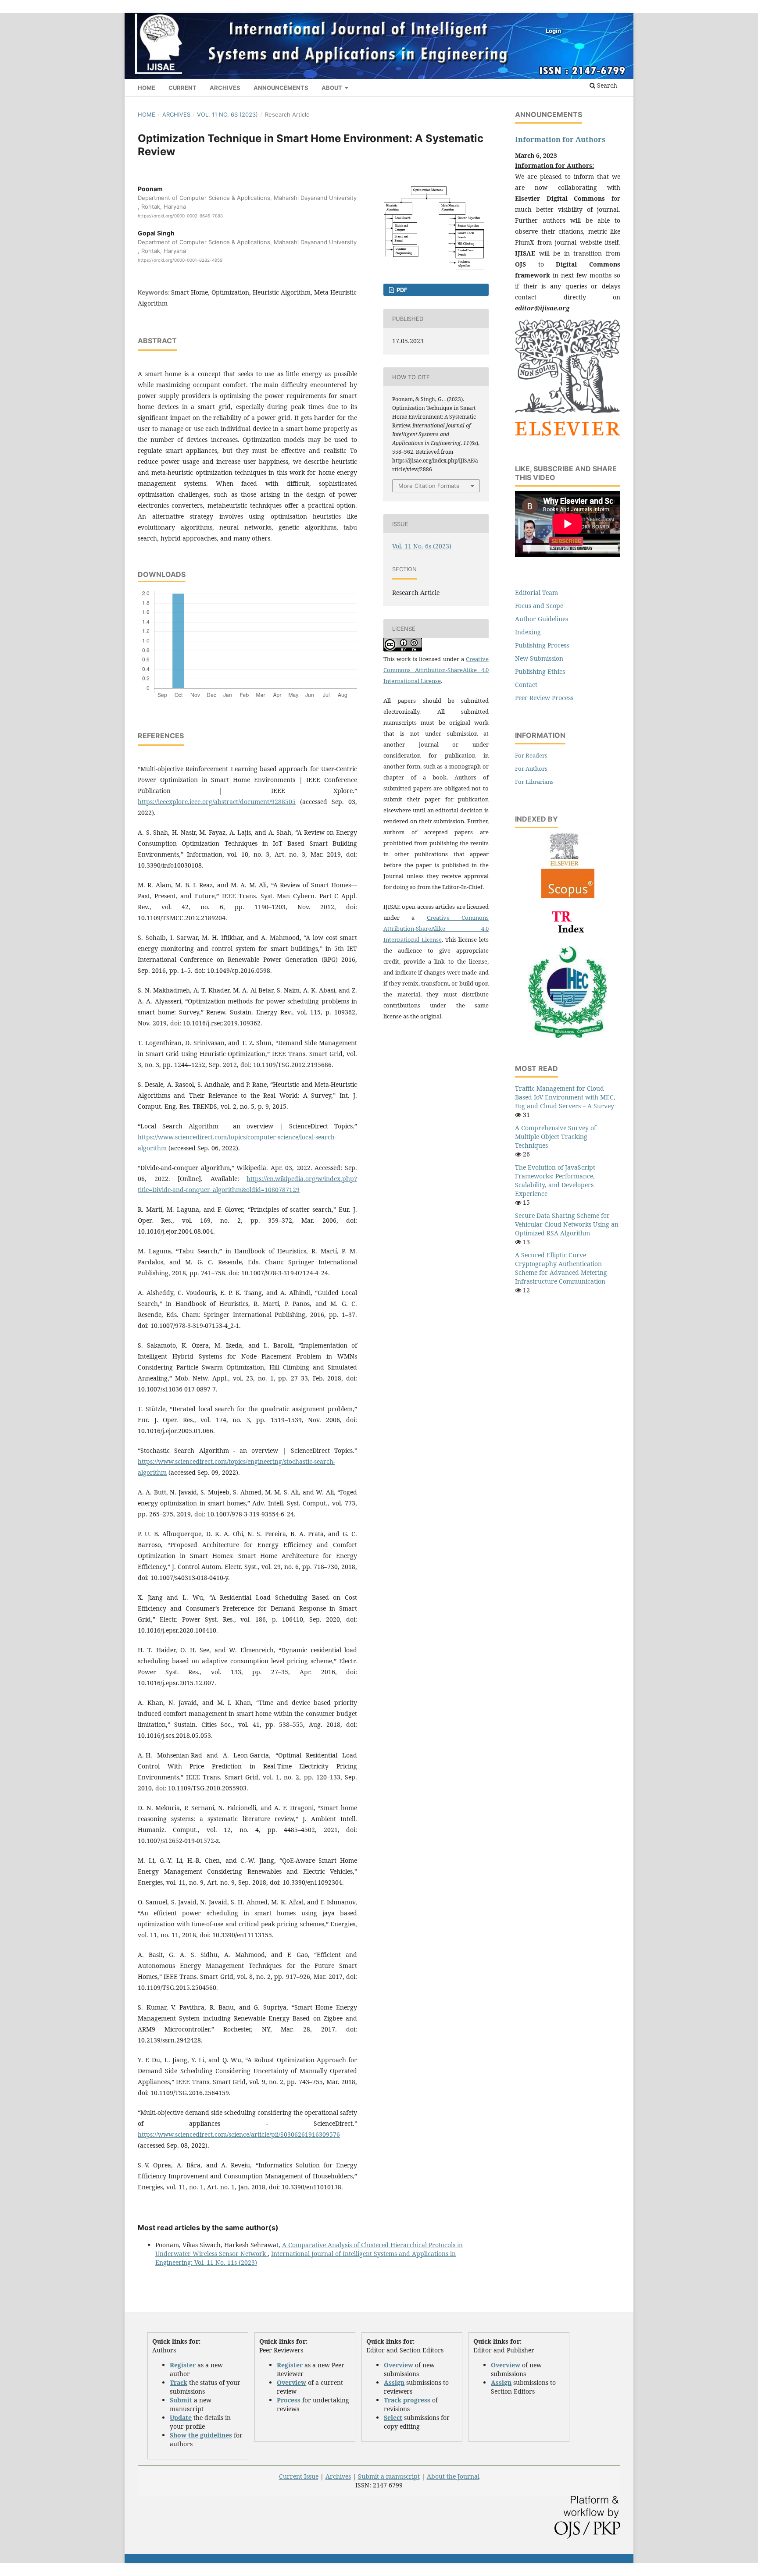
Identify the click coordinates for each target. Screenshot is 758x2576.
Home (147, 88)
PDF (401, 290)
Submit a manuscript (389, 2476)
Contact (526, 685)
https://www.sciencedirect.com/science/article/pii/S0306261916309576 (239, 2134)
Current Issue (299, 2476)
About (333, 88)
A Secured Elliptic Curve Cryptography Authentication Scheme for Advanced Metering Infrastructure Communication (561, 1268)
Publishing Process (542, 645)
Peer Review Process (544, 698)
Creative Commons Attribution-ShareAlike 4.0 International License (436, 670)
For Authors (531, 769)
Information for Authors (560, 139)
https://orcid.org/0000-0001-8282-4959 (180, 260)
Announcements (281, 88)
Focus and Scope (539, 606)
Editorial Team (536, 592)
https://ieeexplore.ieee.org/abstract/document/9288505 (217, 802)
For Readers (531, 755)
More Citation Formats (429, 486)
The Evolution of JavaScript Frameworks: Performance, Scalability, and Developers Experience (555, 1180)
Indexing (528, 632)
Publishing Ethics (540, 671)
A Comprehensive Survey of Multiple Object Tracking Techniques (556, 1137)
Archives (225, 88)
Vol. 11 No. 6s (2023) (227, 114)
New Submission (539, 658)
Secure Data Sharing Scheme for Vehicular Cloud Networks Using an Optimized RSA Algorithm (567, 1224)
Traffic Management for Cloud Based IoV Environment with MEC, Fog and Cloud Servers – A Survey (565, 1097)
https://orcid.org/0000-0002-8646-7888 (180, 216)
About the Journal (453, 2476)
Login (553, 31)
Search (606, 85)
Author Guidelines (542, 619)
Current (182, 88)
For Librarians (534, 782)
